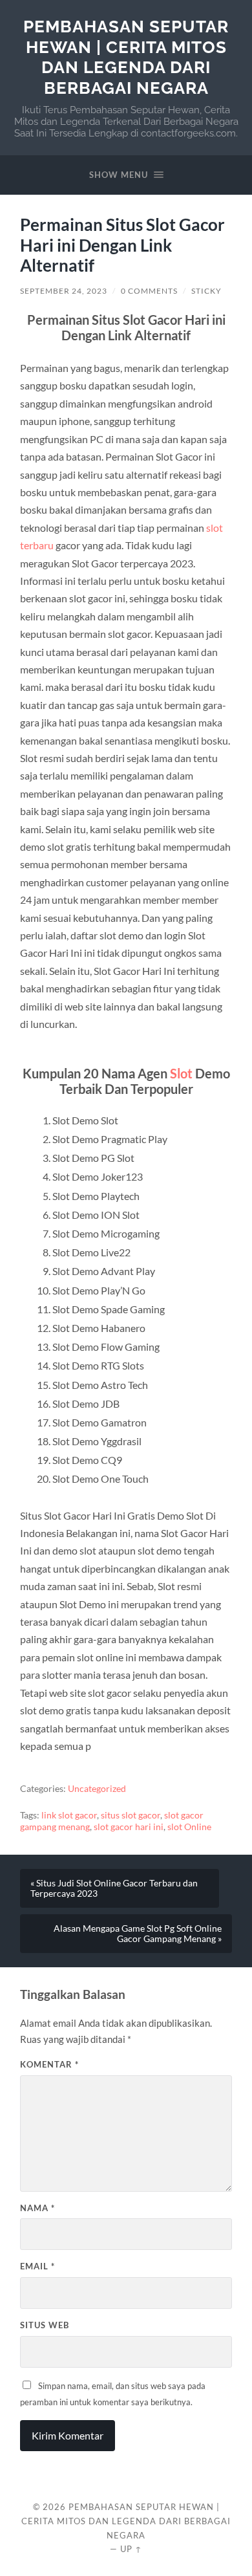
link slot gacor (69, 1815)
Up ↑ (131, 2549)
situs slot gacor (131, 1815)
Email (37, 2266)
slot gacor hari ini (129, 1827)
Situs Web (45, 2325)
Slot (181, 1073)
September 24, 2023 (64, 291)
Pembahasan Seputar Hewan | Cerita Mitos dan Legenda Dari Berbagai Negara (126, 57)
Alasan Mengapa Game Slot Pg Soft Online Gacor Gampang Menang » (138, 1934)
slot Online (189, 1827)
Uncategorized (97, 1789)
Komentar (49, 2064)
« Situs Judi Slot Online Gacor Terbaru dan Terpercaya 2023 (114, 1888)
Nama (37, 2208)
